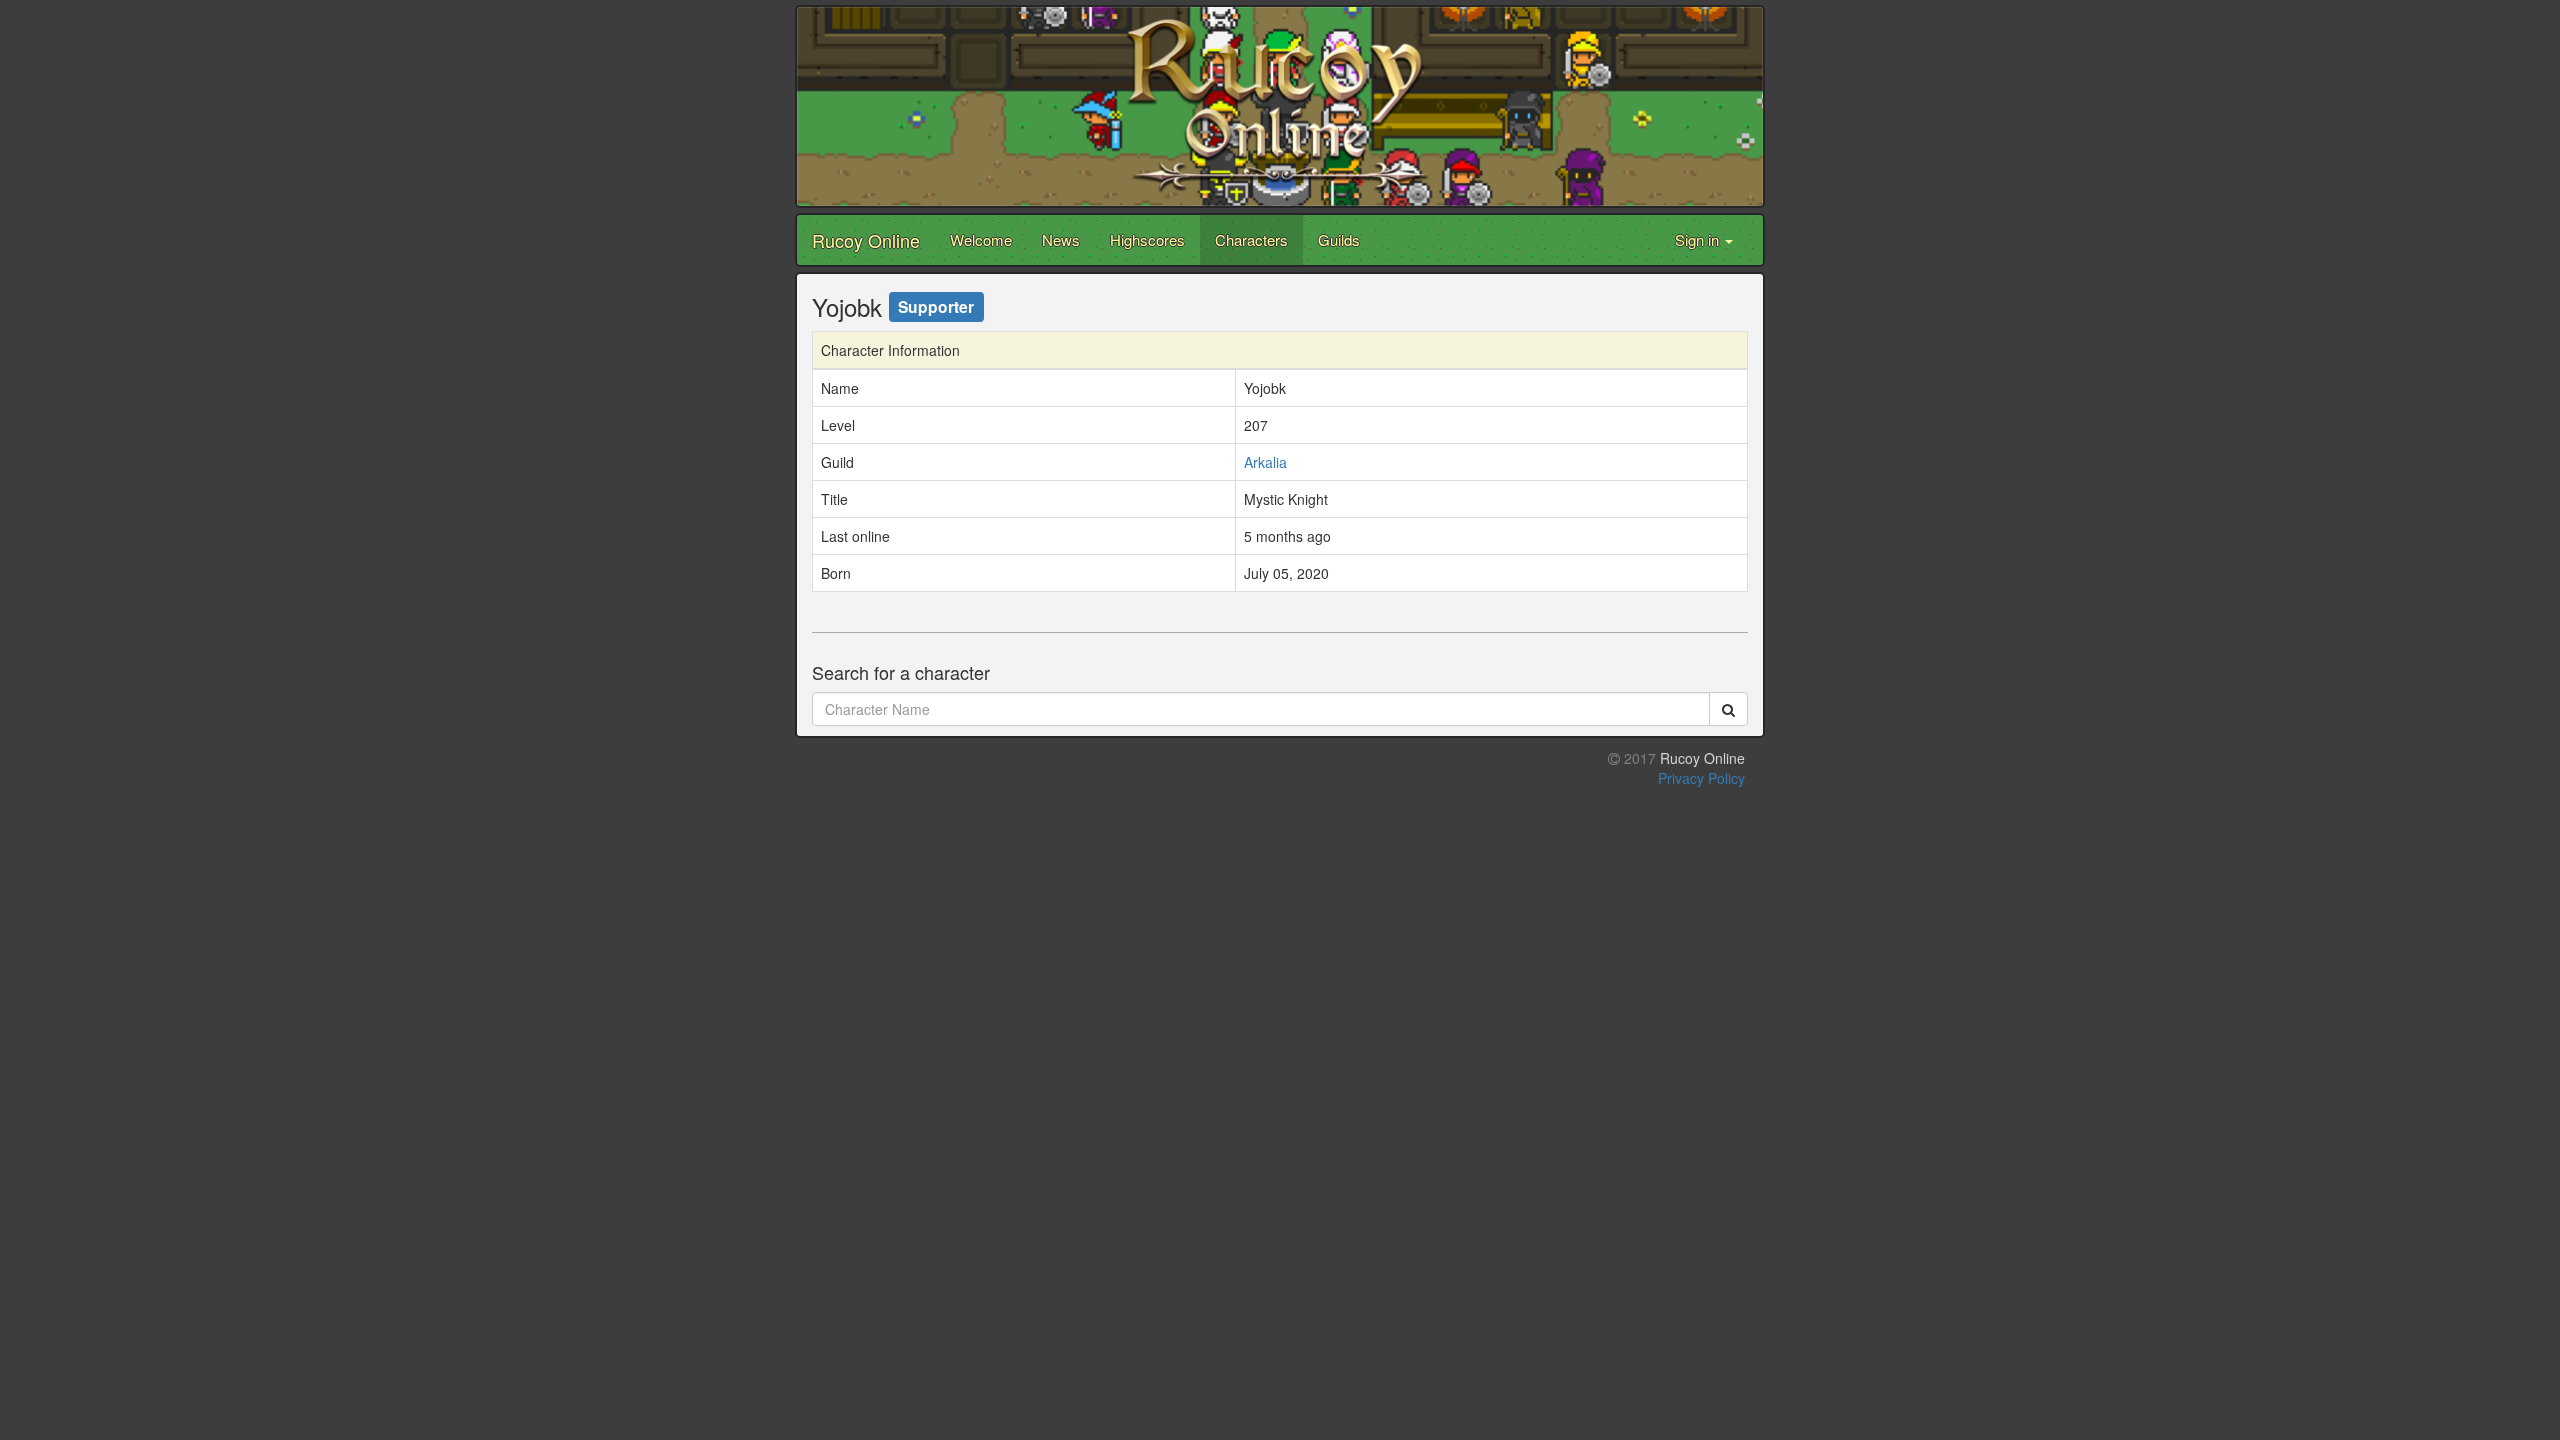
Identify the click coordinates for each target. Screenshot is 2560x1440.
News (1061, 239)
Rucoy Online (866, 240)
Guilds (1339, 239)
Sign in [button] (1699, 239)
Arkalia (1265, 462)
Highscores (1147, 239)
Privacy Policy (1701, 778)
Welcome (981, 239)
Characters (1251, 239)
